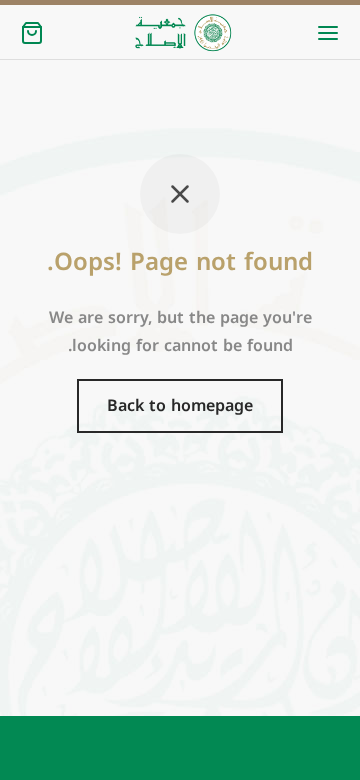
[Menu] (328, 33)
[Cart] (32, 33)
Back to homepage (180, 405)
